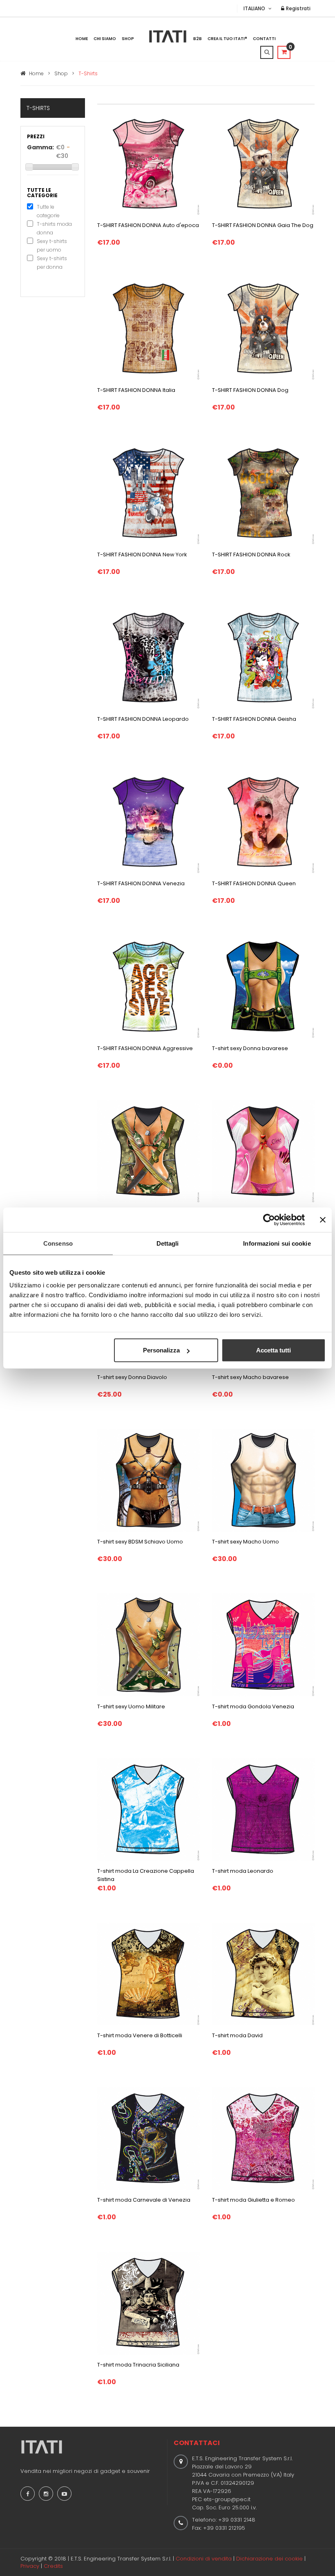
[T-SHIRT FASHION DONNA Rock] (263, 493)
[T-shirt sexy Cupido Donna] (263, 1151)
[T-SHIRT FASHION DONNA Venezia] (149, 821)
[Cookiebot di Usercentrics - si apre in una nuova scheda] (269, 1219)
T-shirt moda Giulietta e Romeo (253, 2200)
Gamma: (40, 147)
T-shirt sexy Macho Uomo (246, 1542)
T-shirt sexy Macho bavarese (250, 1377)
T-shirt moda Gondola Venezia (253, 1706)
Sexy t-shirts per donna (52, 263)
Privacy (30, 2566)
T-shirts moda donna (54, 228)
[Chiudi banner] (323, 1219)
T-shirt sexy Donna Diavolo (132, 1377)
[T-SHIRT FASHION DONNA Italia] (149, 328)
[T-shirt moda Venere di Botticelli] (149, 1973)
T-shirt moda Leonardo (243, 1871)
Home (82, 39)
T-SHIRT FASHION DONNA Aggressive (145, 1048)
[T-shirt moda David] (263, 1973)
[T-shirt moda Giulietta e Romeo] (263, 2138)
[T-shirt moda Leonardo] (263, 1809)
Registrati (298, 8)
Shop (128, 39)
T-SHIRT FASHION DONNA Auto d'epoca (148, 225)
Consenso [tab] (58, 1243)
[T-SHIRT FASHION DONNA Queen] (263, 821)
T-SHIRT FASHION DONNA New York (142, 555)
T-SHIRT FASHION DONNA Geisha (254, 719)
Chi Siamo (105, 39)
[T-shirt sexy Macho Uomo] (263, 1480)
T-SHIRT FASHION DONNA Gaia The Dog (263, 225)
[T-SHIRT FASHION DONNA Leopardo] (149, 657)
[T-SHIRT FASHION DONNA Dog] (263, 328)
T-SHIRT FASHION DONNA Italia (136, 390)
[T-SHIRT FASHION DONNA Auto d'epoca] (149, 163)
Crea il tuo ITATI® (227, 39)
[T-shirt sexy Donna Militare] (149, 1151)
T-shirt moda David (237, 2035)
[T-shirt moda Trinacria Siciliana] (149, 2303)
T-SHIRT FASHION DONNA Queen (254, 883)
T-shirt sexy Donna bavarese (250, 1048)
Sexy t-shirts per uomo (52, 245)
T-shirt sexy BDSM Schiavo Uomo (140, 1542)
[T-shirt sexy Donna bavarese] (263, 986)
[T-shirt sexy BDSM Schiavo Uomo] (149, 1480)
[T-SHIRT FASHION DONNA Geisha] (263, 657)
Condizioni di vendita (204, 2559)
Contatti (264, 39)
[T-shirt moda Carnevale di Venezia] (149, 2138)
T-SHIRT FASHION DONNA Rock (251, 555)
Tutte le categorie (48, 211)
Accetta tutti (274, 1350)
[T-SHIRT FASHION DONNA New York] (149, 493)
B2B (198, 39)
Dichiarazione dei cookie (269, 2559)
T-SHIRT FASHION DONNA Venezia (141, 883)
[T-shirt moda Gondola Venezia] (263, 1645)
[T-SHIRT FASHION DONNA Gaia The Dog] (263, 163)
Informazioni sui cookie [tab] (277, 1243)
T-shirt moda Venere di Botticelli (140, 2035)
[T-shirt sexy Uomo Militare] (149, 1645)
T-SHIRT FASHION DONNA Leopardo (143, 719)
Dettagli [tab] (168, 1243)
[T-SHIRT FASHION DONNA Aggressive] (149, 986)
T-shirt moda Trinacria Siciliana (138, 2365)
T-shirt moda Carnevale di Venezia (144, 2200)
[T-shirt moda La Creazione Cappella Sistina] (149, 1809)
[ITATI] (168, 36)
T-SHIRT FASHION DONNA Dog (250, 390)
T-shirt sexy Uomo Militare (131, 1706)
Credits (53, 2566)
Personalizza (161, 1350)
